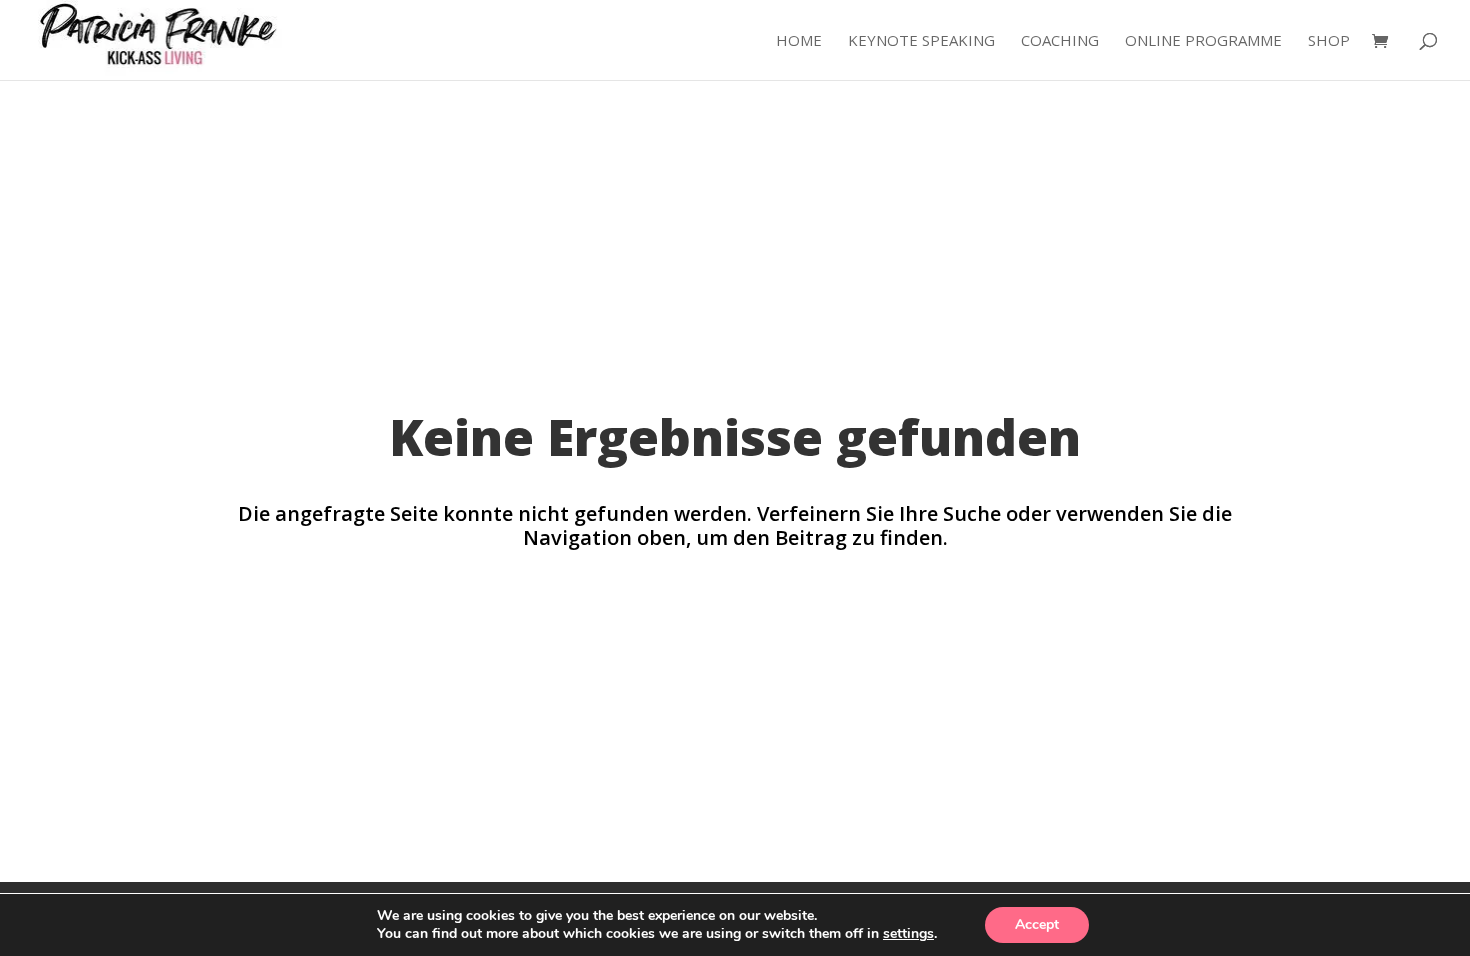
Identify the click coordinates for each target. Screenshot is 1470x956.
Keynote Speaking (921, 41)
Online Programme (1203, 41)
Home (799, 41)
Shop (1329, 41)
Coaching (1060, 41)
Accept (1037, 924)
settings (908, 934)
